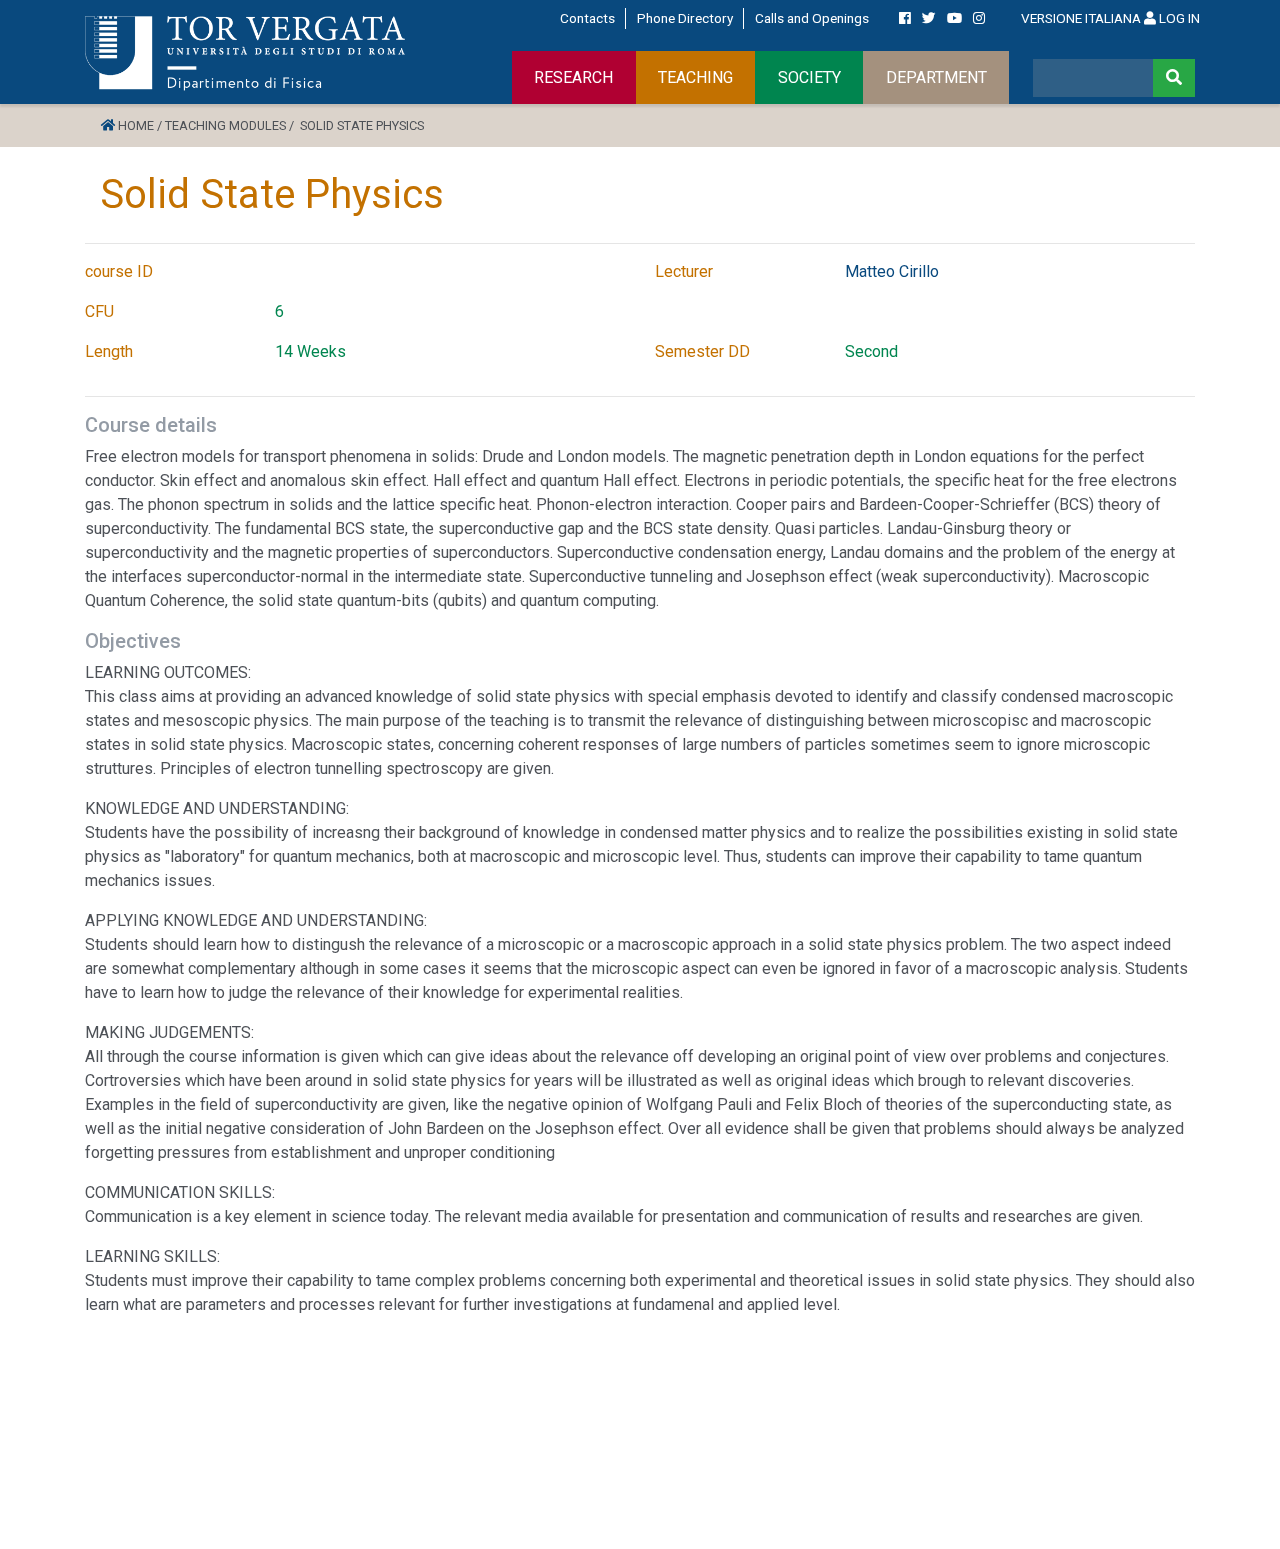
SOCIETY (809, 77)
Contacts (587, 18)
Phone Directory (685, 18)
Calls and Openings (812, 18)
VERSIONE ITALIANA (1081, 18)
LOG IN (1178, 18)
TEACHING (695, 77)
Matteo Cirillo (892, 271)
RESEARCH (573, 77)
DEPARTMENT (936, 77)
